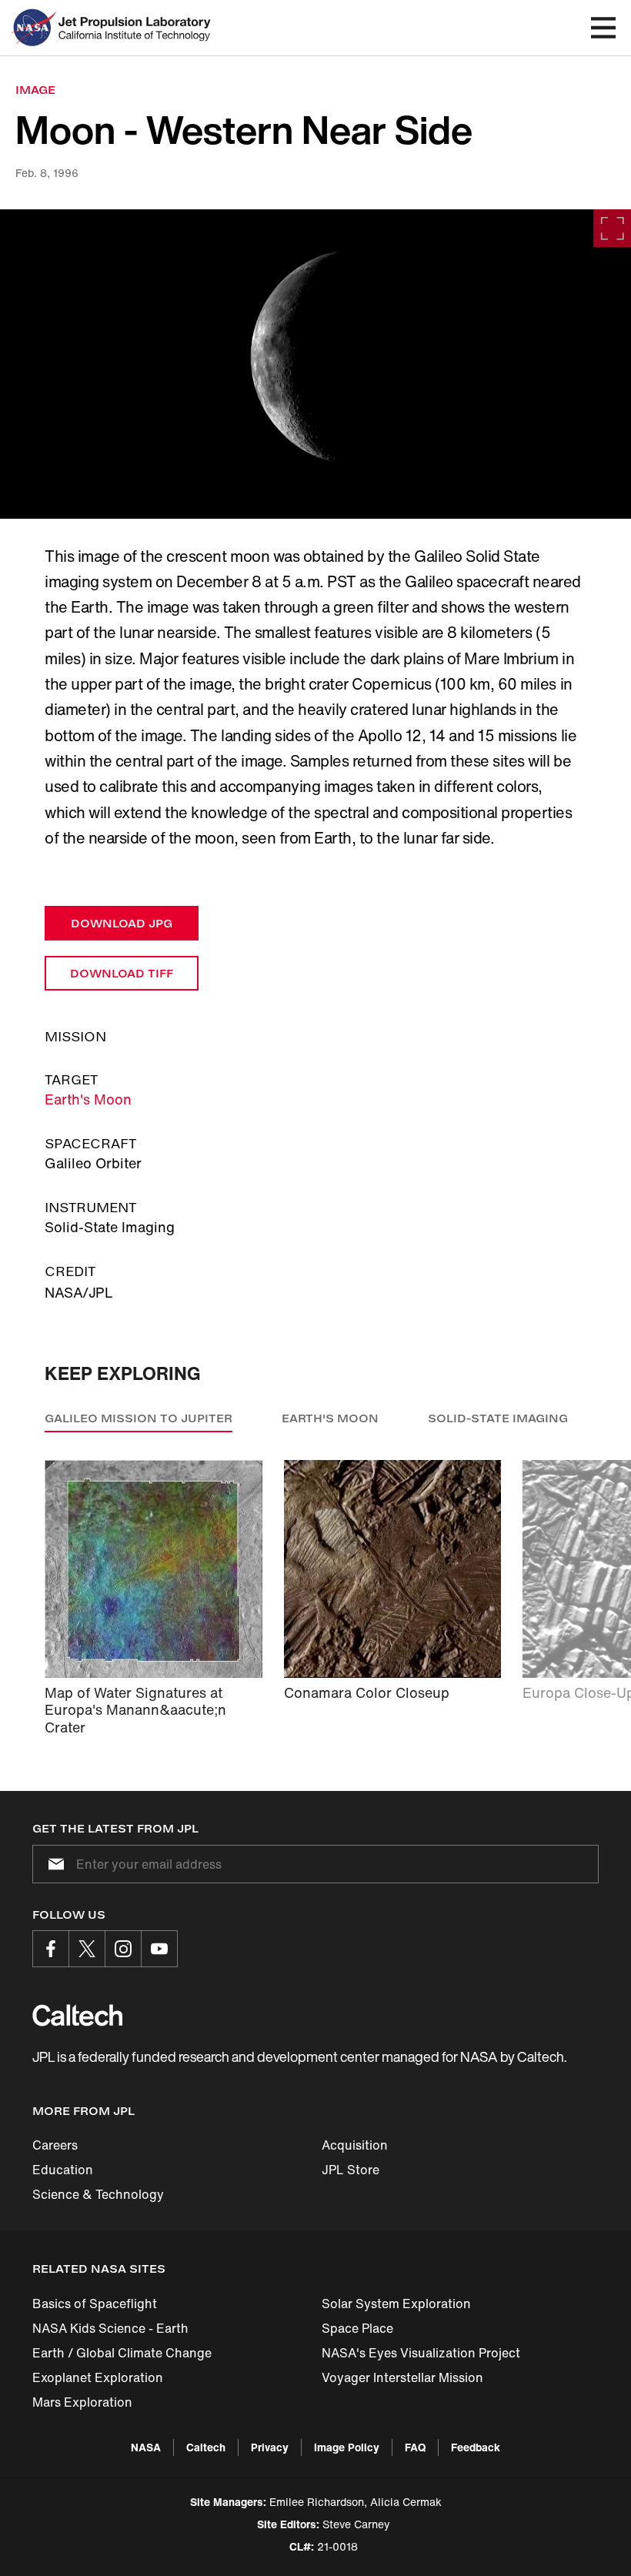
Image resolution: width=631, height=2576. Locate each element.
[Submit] (53, 1864)
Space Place (357, 2328)
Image (35, 90)
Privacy (270, 2447)
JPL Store (351, 2170)
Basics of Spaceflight (95, 2304)
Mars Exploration (82, 2402)
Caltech (206, 2447)
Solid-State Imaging (498, 1418)
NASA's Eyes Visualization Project (421, 2353)
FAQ (415, 2447)
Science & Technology (98, 2194)
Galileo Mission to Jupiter (139, 1418)
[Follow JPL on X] (87, 1949)
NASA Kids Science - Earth (110, 2328)
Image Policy (347, 2447)
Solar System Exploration (396, 2304)
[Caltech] (77, 2015)
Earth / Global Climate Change (122, 2353)
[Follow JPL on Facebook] (51, 1949)
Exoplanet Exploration (98, 2377)
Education (63, 2170)
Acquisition (355, 2145)
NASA (146, 2447)
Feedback (476, 2447)
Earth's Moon (88, 1099)
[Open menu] (603, 28)
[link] (315, 364)
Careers (55, 2145)
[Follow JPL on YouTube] (159, 1949)
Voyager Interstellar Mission (402, 2377)
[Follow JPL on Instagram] (123, 1949)
